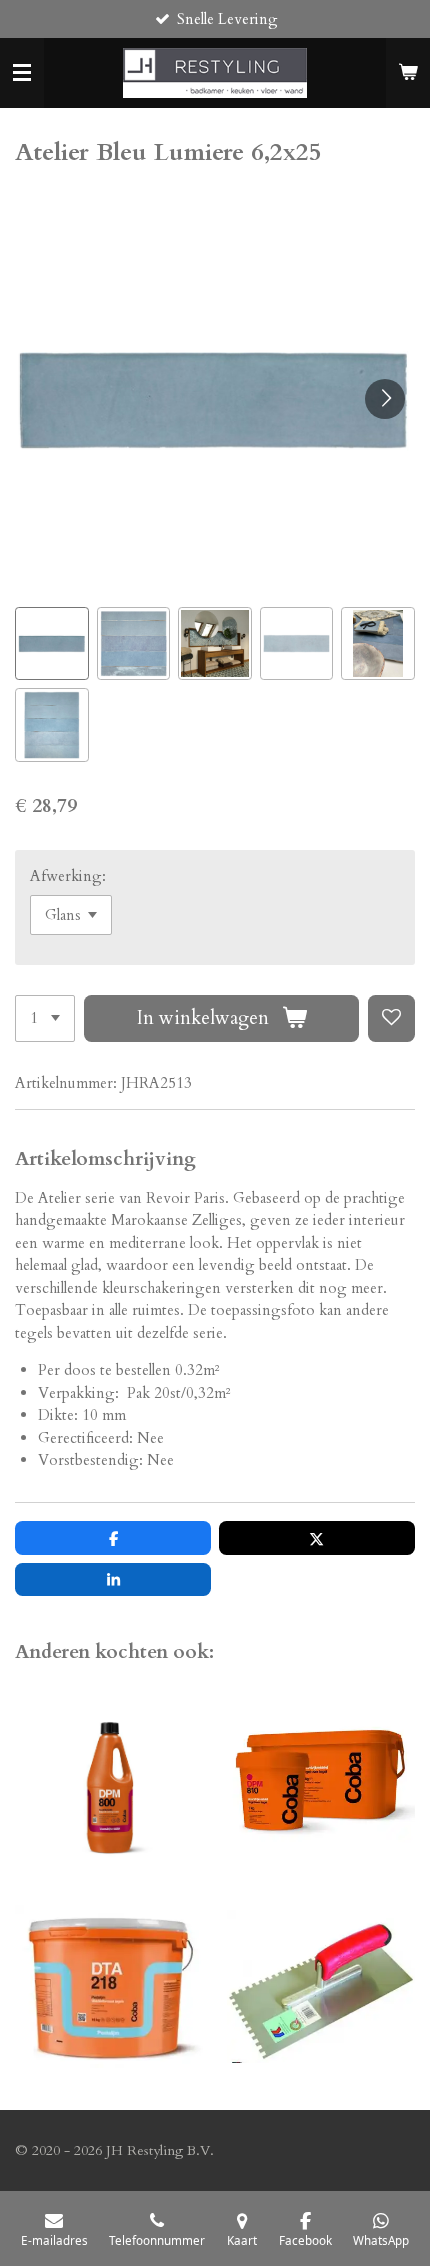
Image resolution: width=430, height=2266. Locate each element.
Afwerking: (68, 876)
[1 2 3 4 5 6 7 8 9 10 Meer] (45, 1018)
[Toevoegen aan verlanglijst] (391, 1018)
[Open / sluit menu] (22, 73)
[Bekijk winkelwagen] (408, 73)
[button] (52, 644)
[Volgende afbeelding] (385, 399)
